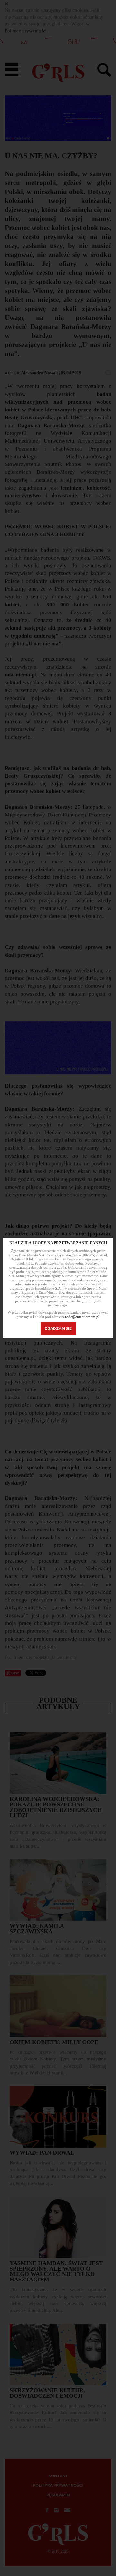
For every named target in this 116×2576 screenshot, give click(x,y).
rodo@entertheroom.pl (82, 1317)
